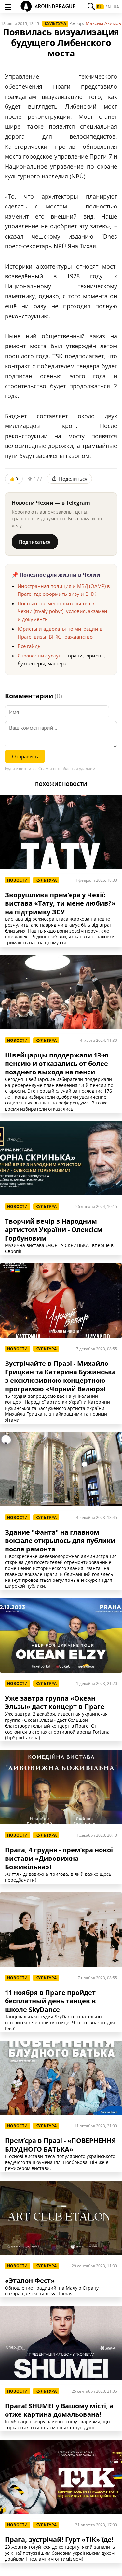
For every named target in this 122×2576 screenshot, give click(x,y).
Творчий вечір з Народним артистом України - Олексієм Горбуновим (54, 1230)
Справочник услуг (39, 656)
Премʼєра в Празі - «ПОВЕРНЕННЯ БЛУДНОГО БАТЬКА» (60, 2145)
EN (108, 7)
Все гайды (30, 646)
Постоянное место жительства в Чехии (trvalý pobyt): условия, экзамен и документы (62, 611)
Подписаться (35, 542)
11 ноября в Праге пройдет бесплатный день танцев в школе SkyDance (50, 2001)
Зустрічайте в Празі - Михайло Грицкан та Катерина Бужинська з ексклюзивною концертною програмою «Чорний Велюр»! (60, 1376)
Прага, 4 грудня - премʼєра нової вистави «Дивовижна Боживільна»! (59, 1859)
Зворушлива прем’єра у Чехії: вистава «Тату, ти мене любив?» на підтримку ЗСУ (60, 903)
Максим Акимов (103, 23)
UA (116, 7)
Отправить (25, 756)
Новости (18, 880)
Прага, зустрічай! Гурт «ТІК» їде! (59, 2540)
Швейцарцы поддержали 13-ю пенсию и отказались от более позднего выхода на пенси (57, 1064)
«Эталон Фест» (30, 2281)
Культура (55, 24)
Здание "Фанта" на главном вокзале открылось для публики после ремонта (60, 1541)
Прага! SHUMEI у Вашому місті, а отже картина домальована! (59, 2410)
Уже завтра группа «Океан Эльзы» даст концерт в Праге (55, 1703)
